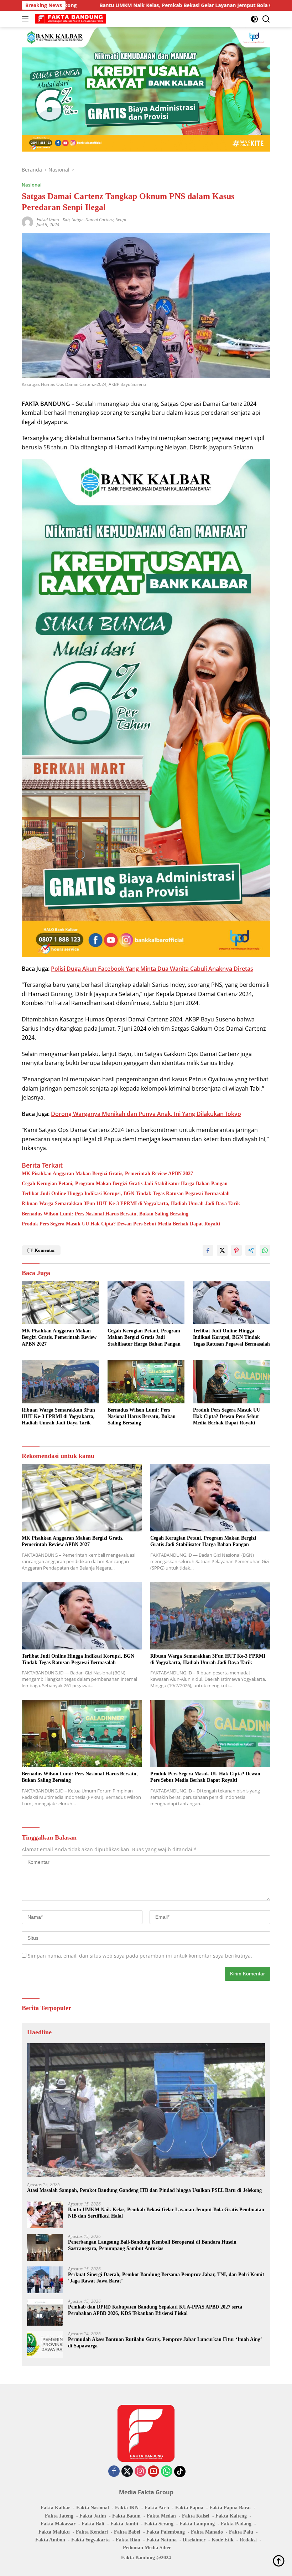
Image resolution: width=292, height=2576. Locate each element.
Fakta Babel (127, 2532)
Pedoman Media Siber (147, 2548)
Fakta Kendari (92, 2532)
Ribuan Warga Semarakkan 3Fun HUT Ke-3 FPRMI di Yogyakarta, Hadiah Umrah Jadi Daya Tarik (131, 1203)
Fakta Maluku (54, 2532)
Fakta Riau (128, 2540)
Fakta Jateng (59, 2516)
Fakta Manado (207, 2532)
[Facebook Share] (208, 1250)
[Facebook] (114, 2472)
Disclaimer (194, 2540)
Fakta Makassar (58, 2524)
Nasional (32, 185)
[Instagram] (140, 2472)
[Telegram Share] (251, 1250)
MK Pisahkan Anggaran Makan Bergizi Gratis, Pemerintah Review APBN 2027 (107, 1174)
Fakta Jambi (124, 2524)
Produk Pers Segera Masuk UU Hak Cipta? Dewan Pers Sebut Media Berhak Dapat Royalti (121, 1224)
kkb (66, 220)
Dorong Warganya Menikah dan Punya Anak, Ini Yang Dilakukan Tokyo (146, 1114)
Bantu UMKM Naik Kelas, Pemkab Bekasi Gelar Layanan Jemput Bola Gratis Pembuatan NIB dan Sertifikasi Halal (166, 2213)
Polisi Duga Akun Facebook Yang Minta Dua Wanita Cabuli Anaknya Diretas (152, 969)
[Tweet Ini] (222, 1250)
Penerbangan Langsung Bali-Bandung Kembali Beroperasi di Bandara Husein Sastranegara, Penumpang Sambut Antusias (152, 2245)
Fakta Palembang (166, 2532)
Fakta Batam (126, 2516)
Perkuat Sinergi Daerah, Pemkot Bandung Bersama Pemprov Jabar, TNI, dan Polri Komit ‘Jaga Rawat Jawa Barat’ (166, 2278)
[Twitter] (127, 2472)
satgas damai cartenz (93, 220)
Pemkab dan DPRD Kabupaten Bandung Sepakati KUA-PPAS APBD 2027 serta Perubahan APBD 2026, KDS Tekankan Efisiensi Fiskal (155, 2310)
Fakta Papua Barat (230, 2508)
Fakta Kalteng (231, 2516)
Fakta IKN (127, 2508)
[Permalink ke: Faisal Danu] (27, 222)
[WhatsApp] (167, 2472)
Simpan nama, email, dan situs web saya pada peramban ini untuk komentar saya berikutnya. (140, 1956)
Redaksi (248, 2540)
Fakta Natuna (161, 2540)
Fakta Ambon (50, 2540)
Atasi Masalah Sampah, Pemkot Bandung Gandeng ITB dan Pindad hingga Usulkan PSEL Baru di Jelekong (144, 2190)
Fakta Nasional (93, 2508)
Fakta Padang (236, 2524)
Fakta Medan (161, 2516)
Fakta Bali (93, 2524)
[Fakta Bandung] (70, 19)
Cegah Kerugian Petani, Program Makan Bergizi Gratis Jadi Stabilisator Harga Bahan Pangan (125, 1184)
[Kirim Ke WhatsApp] (265, 1250)
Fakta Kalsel (196, 2516)
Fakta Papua (189, 2508)
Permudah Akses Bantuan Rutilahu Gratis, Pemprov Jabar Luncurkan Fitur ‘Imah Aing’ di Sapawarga (165, 2343)
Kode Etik (223, 2540)
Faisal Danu (48, 220)
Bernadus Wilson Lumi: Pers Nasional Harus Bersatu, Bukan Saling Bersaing (105, 1214)
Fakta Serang (159, 2524)
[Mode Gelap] (254, 19)
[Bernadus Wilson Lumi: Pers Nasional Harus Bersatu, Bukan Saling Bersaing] (146, 1382)
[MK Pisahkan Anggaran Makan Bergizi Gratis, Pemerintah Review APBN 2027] (60, 1302)
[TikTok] (180, 2472)
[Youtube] (153, 2472)
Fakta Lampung (197, 2524)
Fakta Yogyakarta (90, 2540)
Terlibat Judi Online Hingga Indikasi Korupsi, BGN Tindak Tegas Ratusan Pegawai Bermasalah (126, 1193)
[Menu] (27, 19)
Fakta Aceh (157, 2508)
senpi (121, 220)
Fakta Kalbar (55, 2508)
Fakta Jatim (93, 2516)
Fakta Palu (241, 2532)
